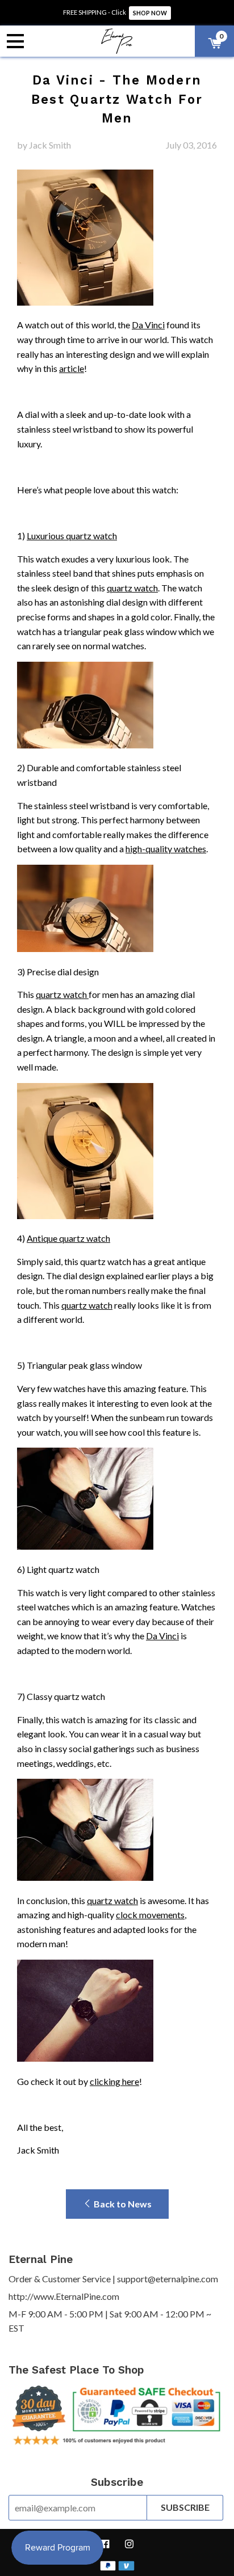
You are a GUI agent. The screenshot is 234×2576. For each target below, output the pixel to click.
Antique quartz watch (68, 1238)
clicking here (114, 2081)
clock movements (150, 1915)
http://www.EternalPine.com (64, 2296)
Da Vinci (148, 325)
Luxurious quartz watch (72, 536)
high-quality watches (166, 849)
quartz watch (132, 588)
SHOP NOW (150, 13)
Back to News (122, 2204)
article (72, 368)
